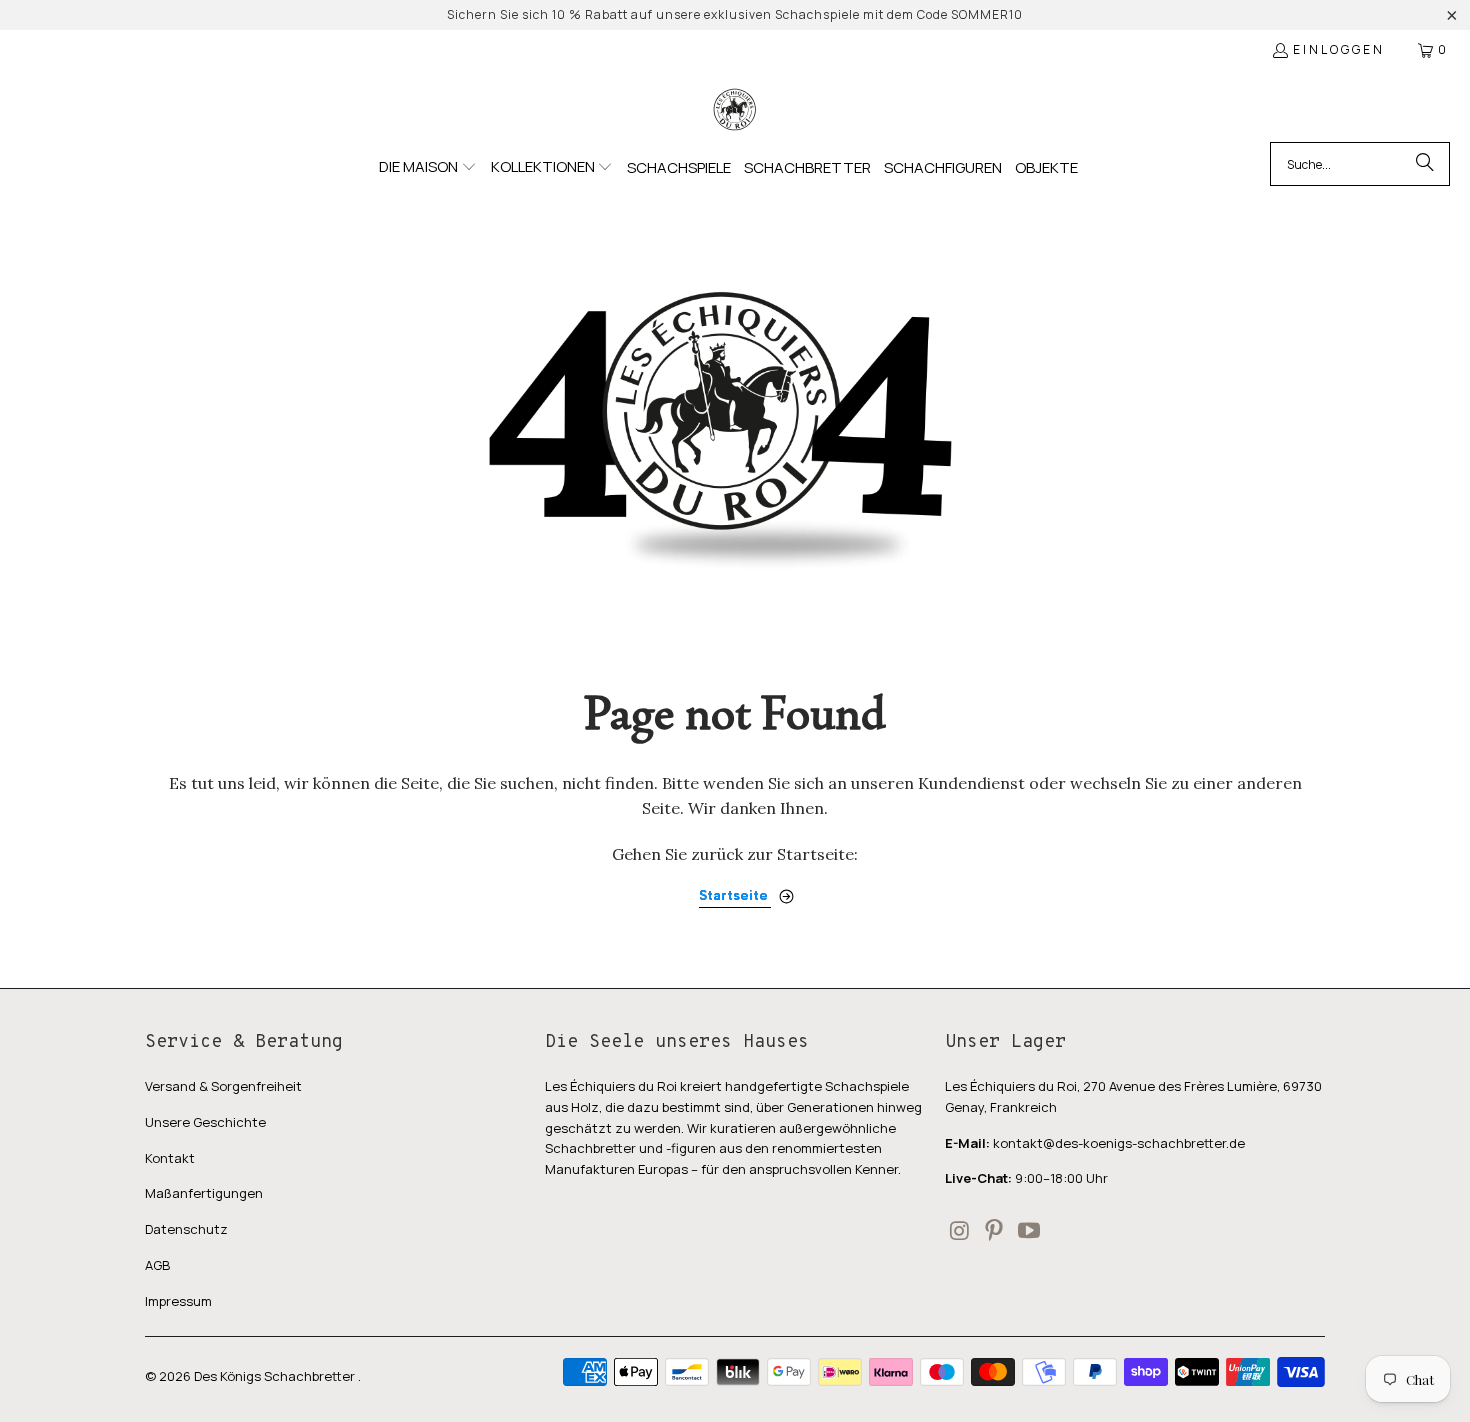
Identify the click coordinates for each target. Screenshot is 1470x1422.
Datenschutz (186, 1229)
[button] (428, 168)
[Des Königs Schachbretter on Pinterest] (995, 1231)
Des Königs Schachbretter (276, 1376)
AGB (157, 1265)
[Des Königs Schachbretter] (735, 110)
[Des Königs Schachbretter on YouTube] (1029, 1231)
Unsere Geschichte (205, 1122)
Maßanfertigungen (204, 1193)
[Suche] (1425, 164)
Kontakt (170, 1158)
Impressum (178, 1301)
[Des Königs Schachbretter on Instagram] (960, 1231)
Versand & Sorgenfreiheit (223, 1086)
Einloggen (1339, 49)
